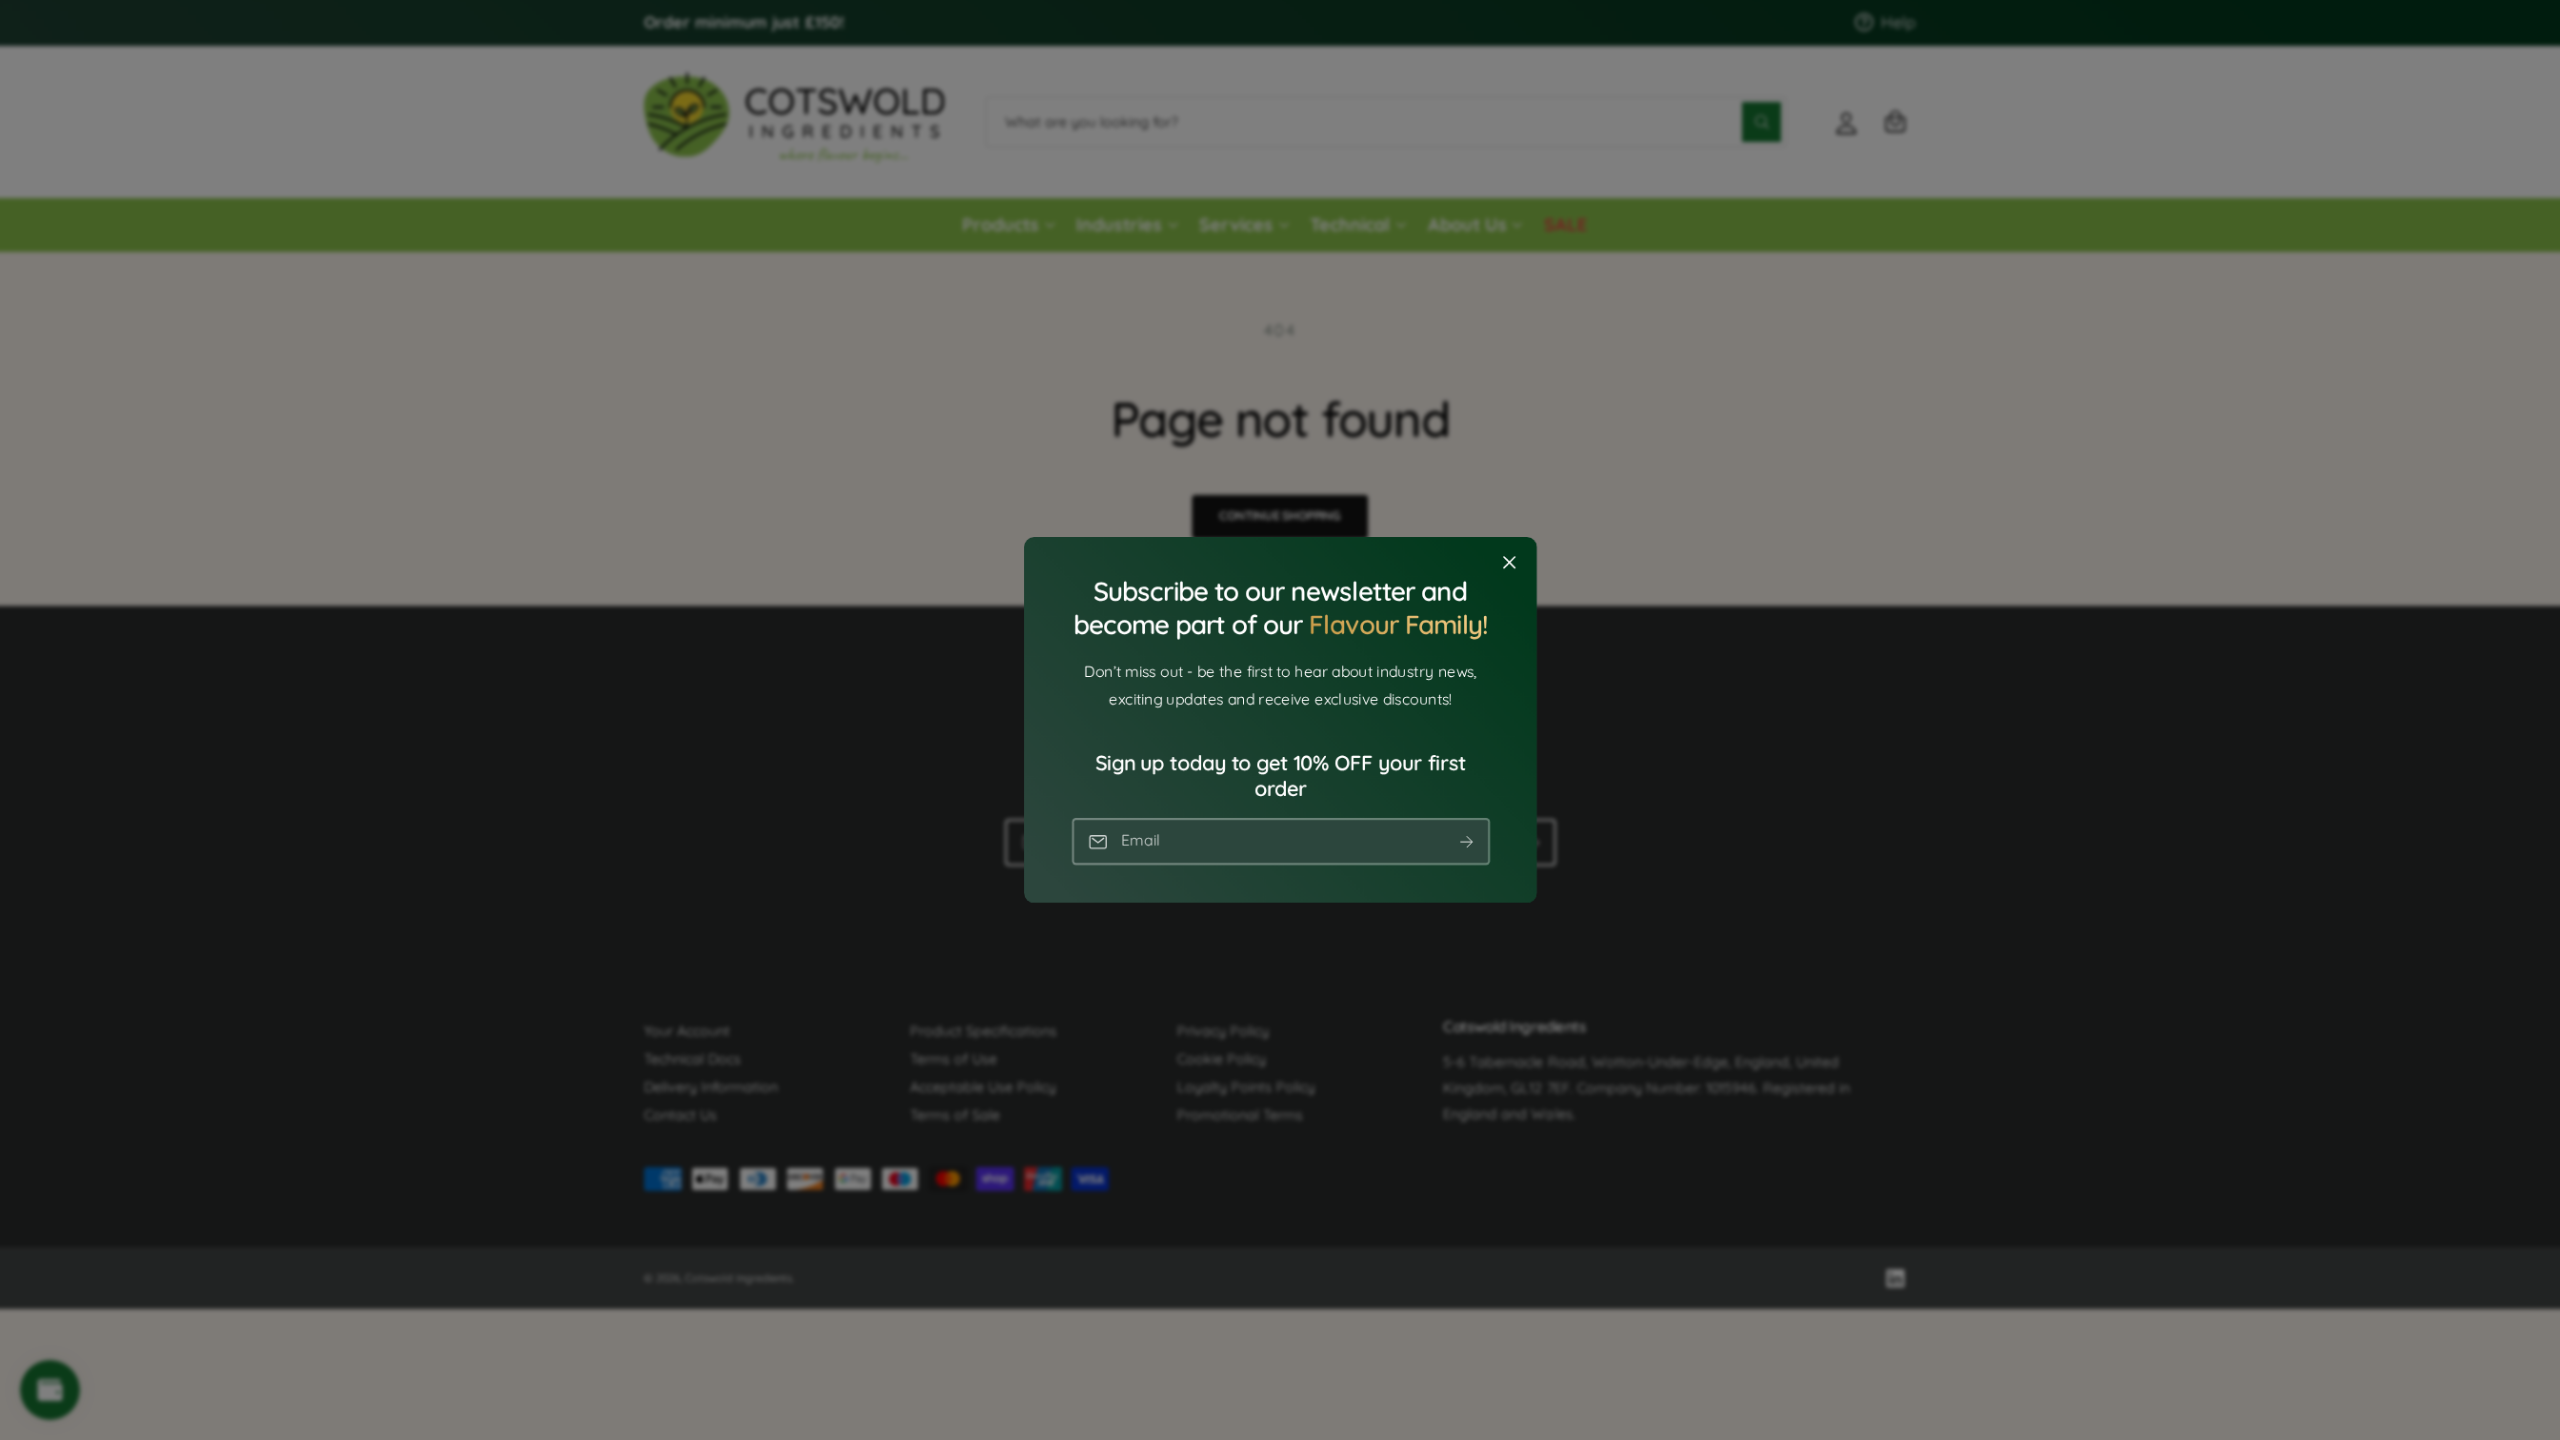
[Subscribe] (1466, 841)
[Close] (1509, 563)
